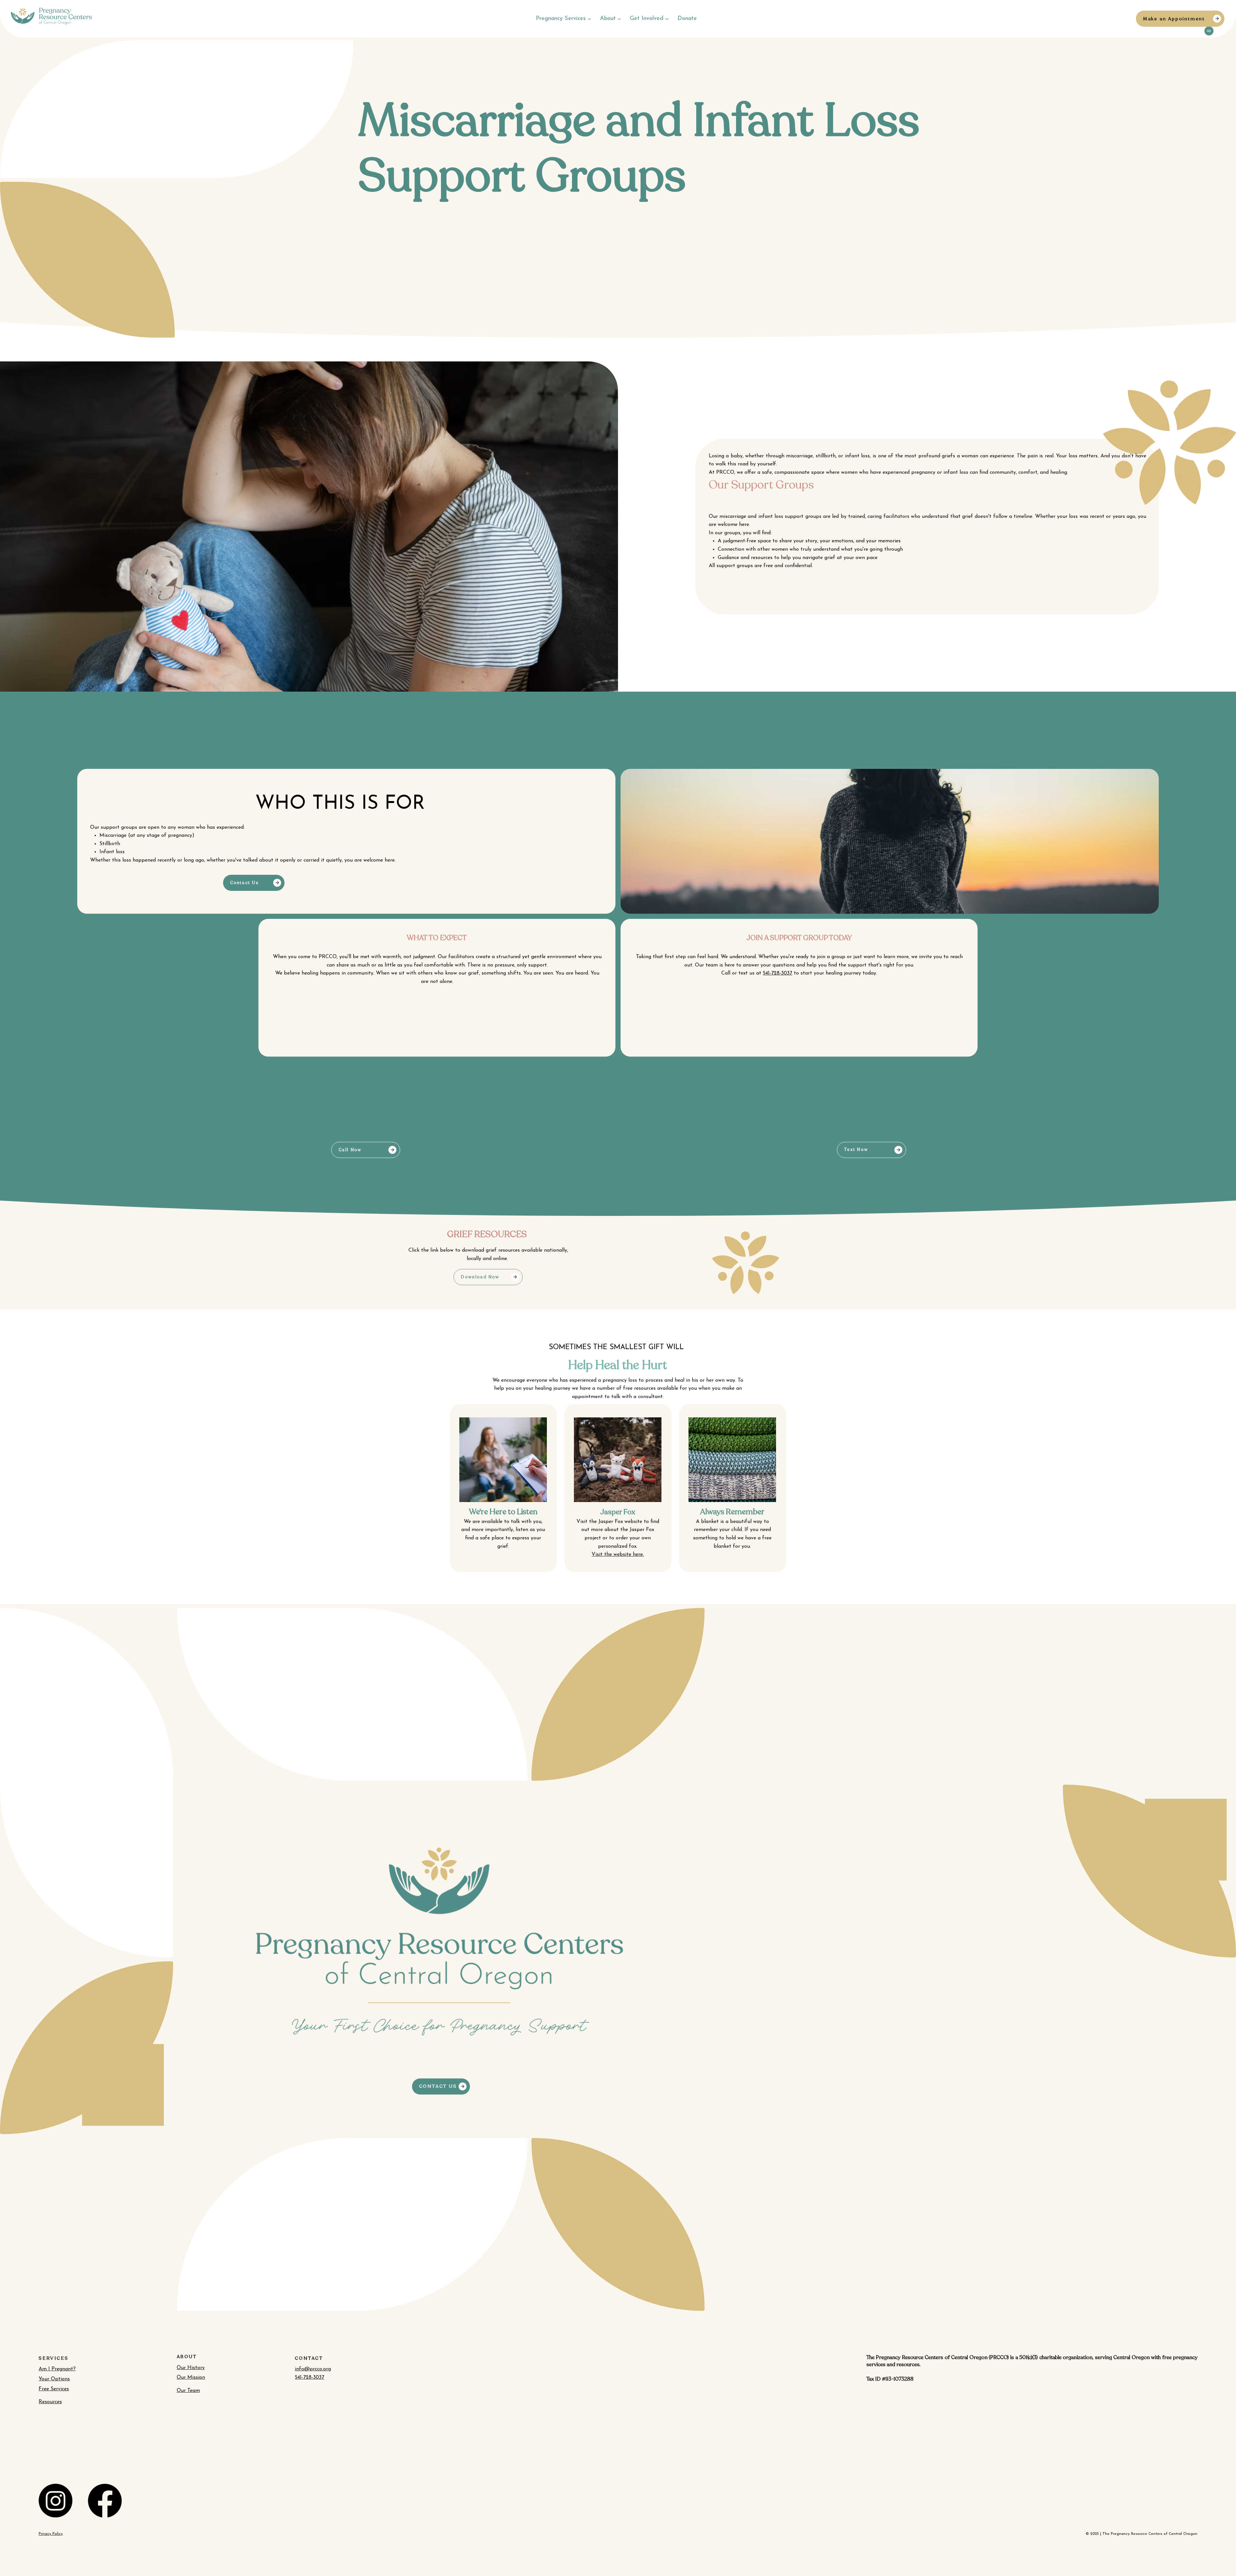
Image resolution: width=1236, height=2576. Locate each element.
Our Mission (191, 2377)
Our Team (188, 2391)
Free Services (54, 2389)
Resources (50, 2402)
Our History (191, 2368)
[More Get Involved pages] (667, 19)
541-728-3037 (309, 2377)
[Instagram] (56, 2501)
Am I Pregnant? (57, 2369)
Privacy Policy (51, 2534)
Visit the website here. (618, 1554)
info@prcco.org (313, 2369)
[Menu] (1209, 31)
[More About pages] (619, 19)
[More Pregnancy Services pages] (589, 19)
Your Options (54, 2379)
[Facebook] (105, 2501)
